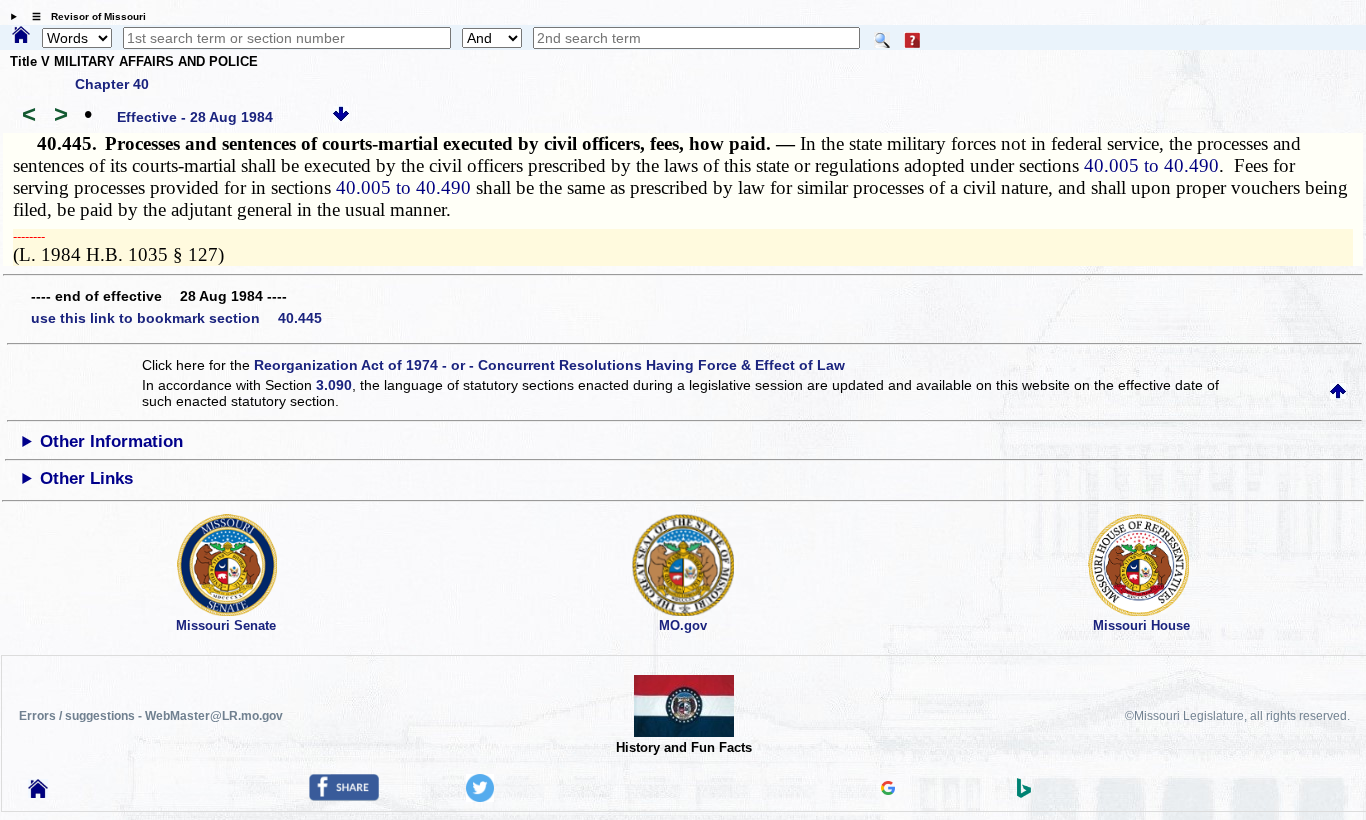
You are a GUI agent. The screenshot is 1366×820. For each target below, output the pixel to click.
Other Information (111, 441)
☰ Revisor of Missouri (84, 16)
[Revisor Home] (38, 793)
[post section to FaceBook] (344, 796)
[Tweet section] (480, 797)
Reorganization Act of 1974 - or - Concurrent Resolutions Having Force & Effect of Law (549, 365)
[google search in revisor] (888, 790)
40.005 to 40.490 (1151, 165)
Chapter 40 (112, 84)
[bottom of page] (341, 117)
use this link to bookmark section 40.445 (176, 318)
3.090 (334, 385)
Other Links (86, 478)
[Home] (21, 36)
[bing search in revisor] (1024, 793)
